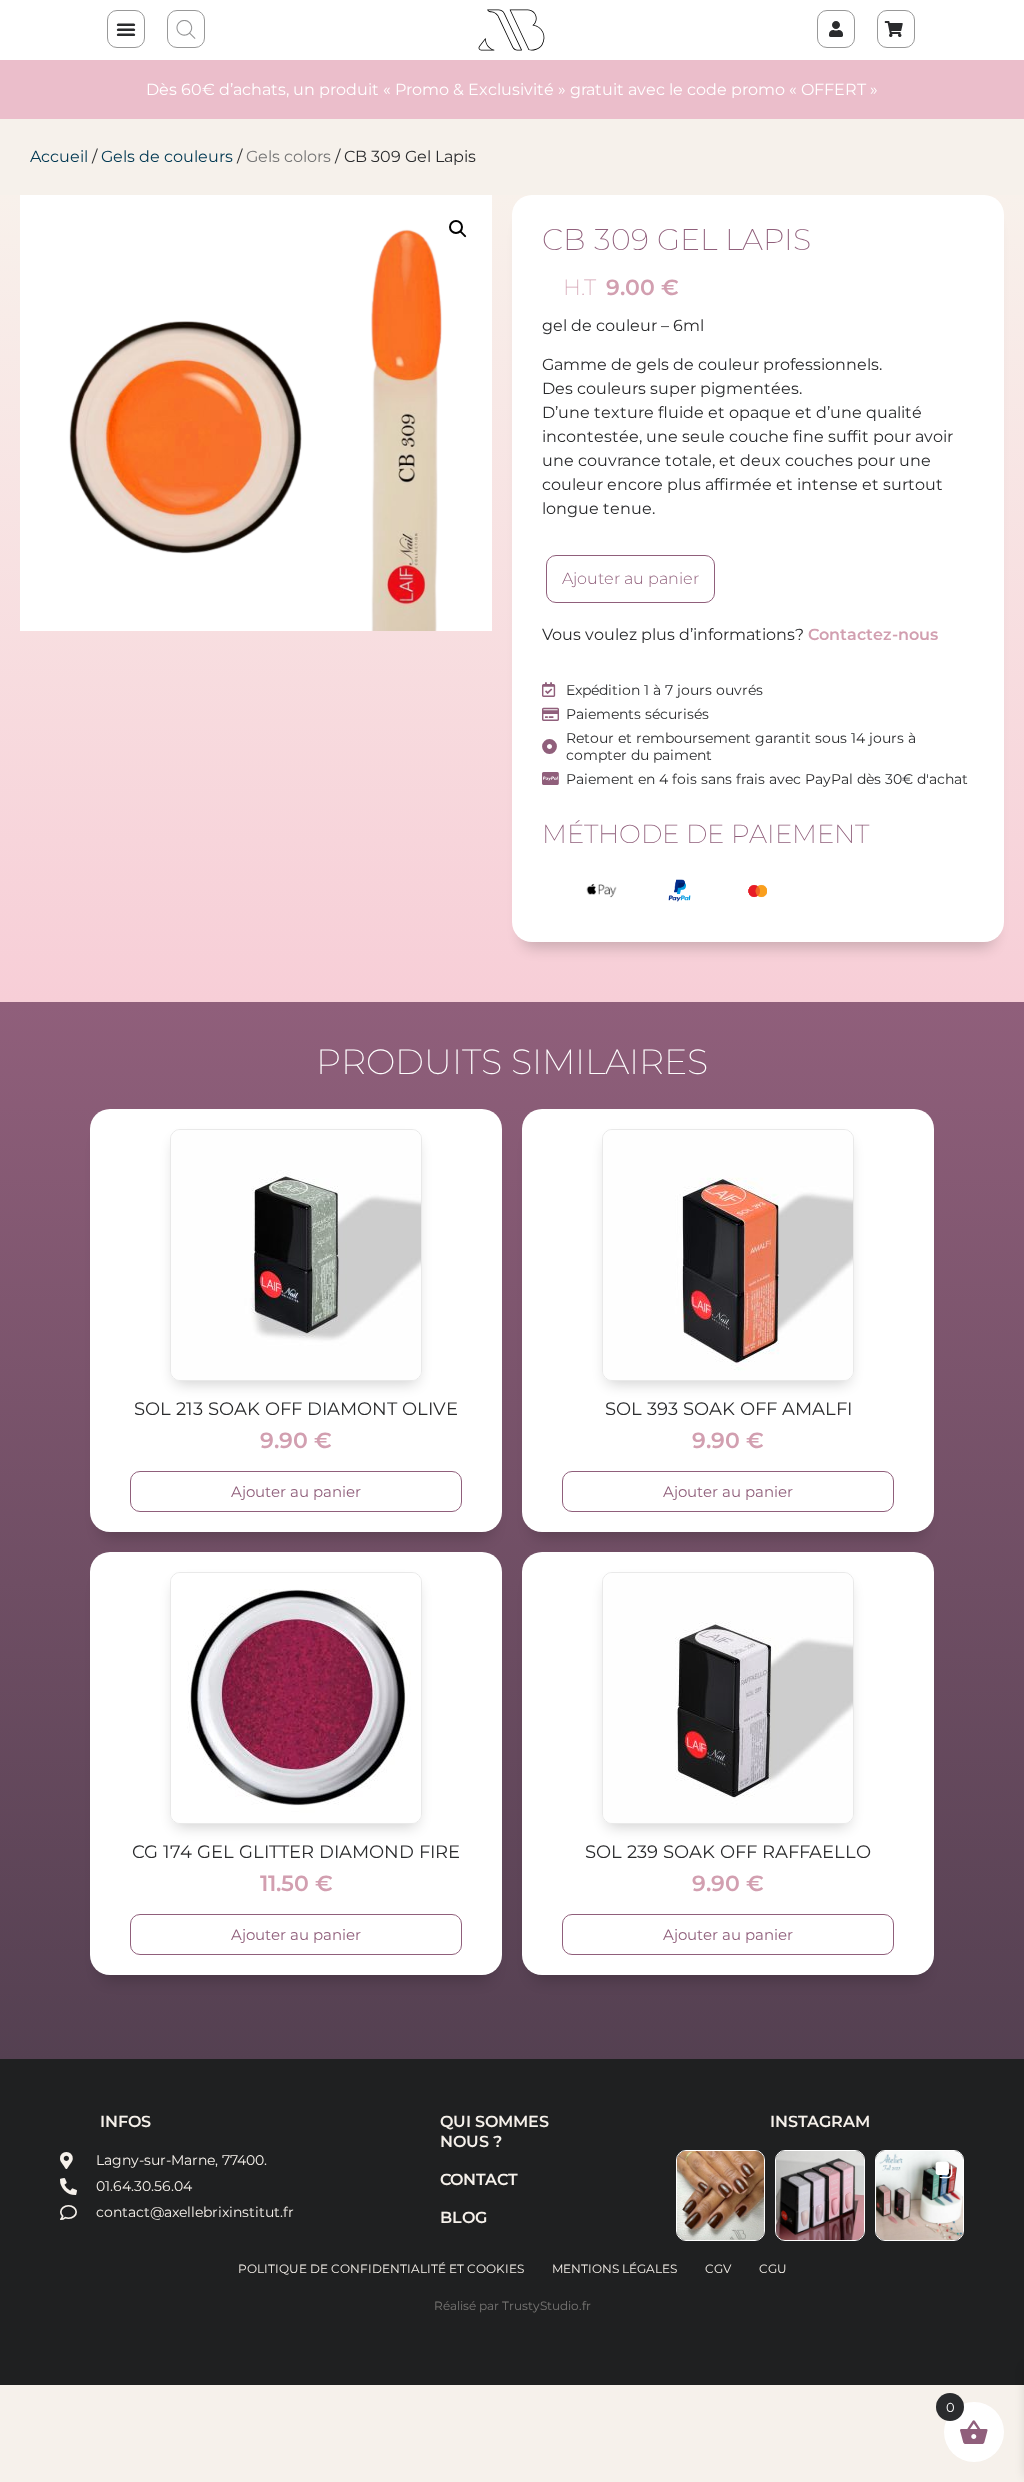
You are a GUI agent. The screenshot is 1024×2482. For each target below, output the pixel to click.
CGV (718, 2268)
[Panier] (896, 29)
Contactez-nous (873, 634)
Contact (479, 2179)
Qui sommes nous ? (494, 2131)
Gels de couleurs (167, 156)
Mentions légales (614, 2268)
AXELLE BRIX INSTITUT (512, 30)
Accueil (59, 156)
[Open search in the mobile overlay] (187, 30)
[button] (126, 29)
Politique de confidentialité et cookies (381, 2268)
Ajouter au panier (630, 578)
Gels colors (288, 156)
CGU (773, 2268)
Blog (463, 2217)
